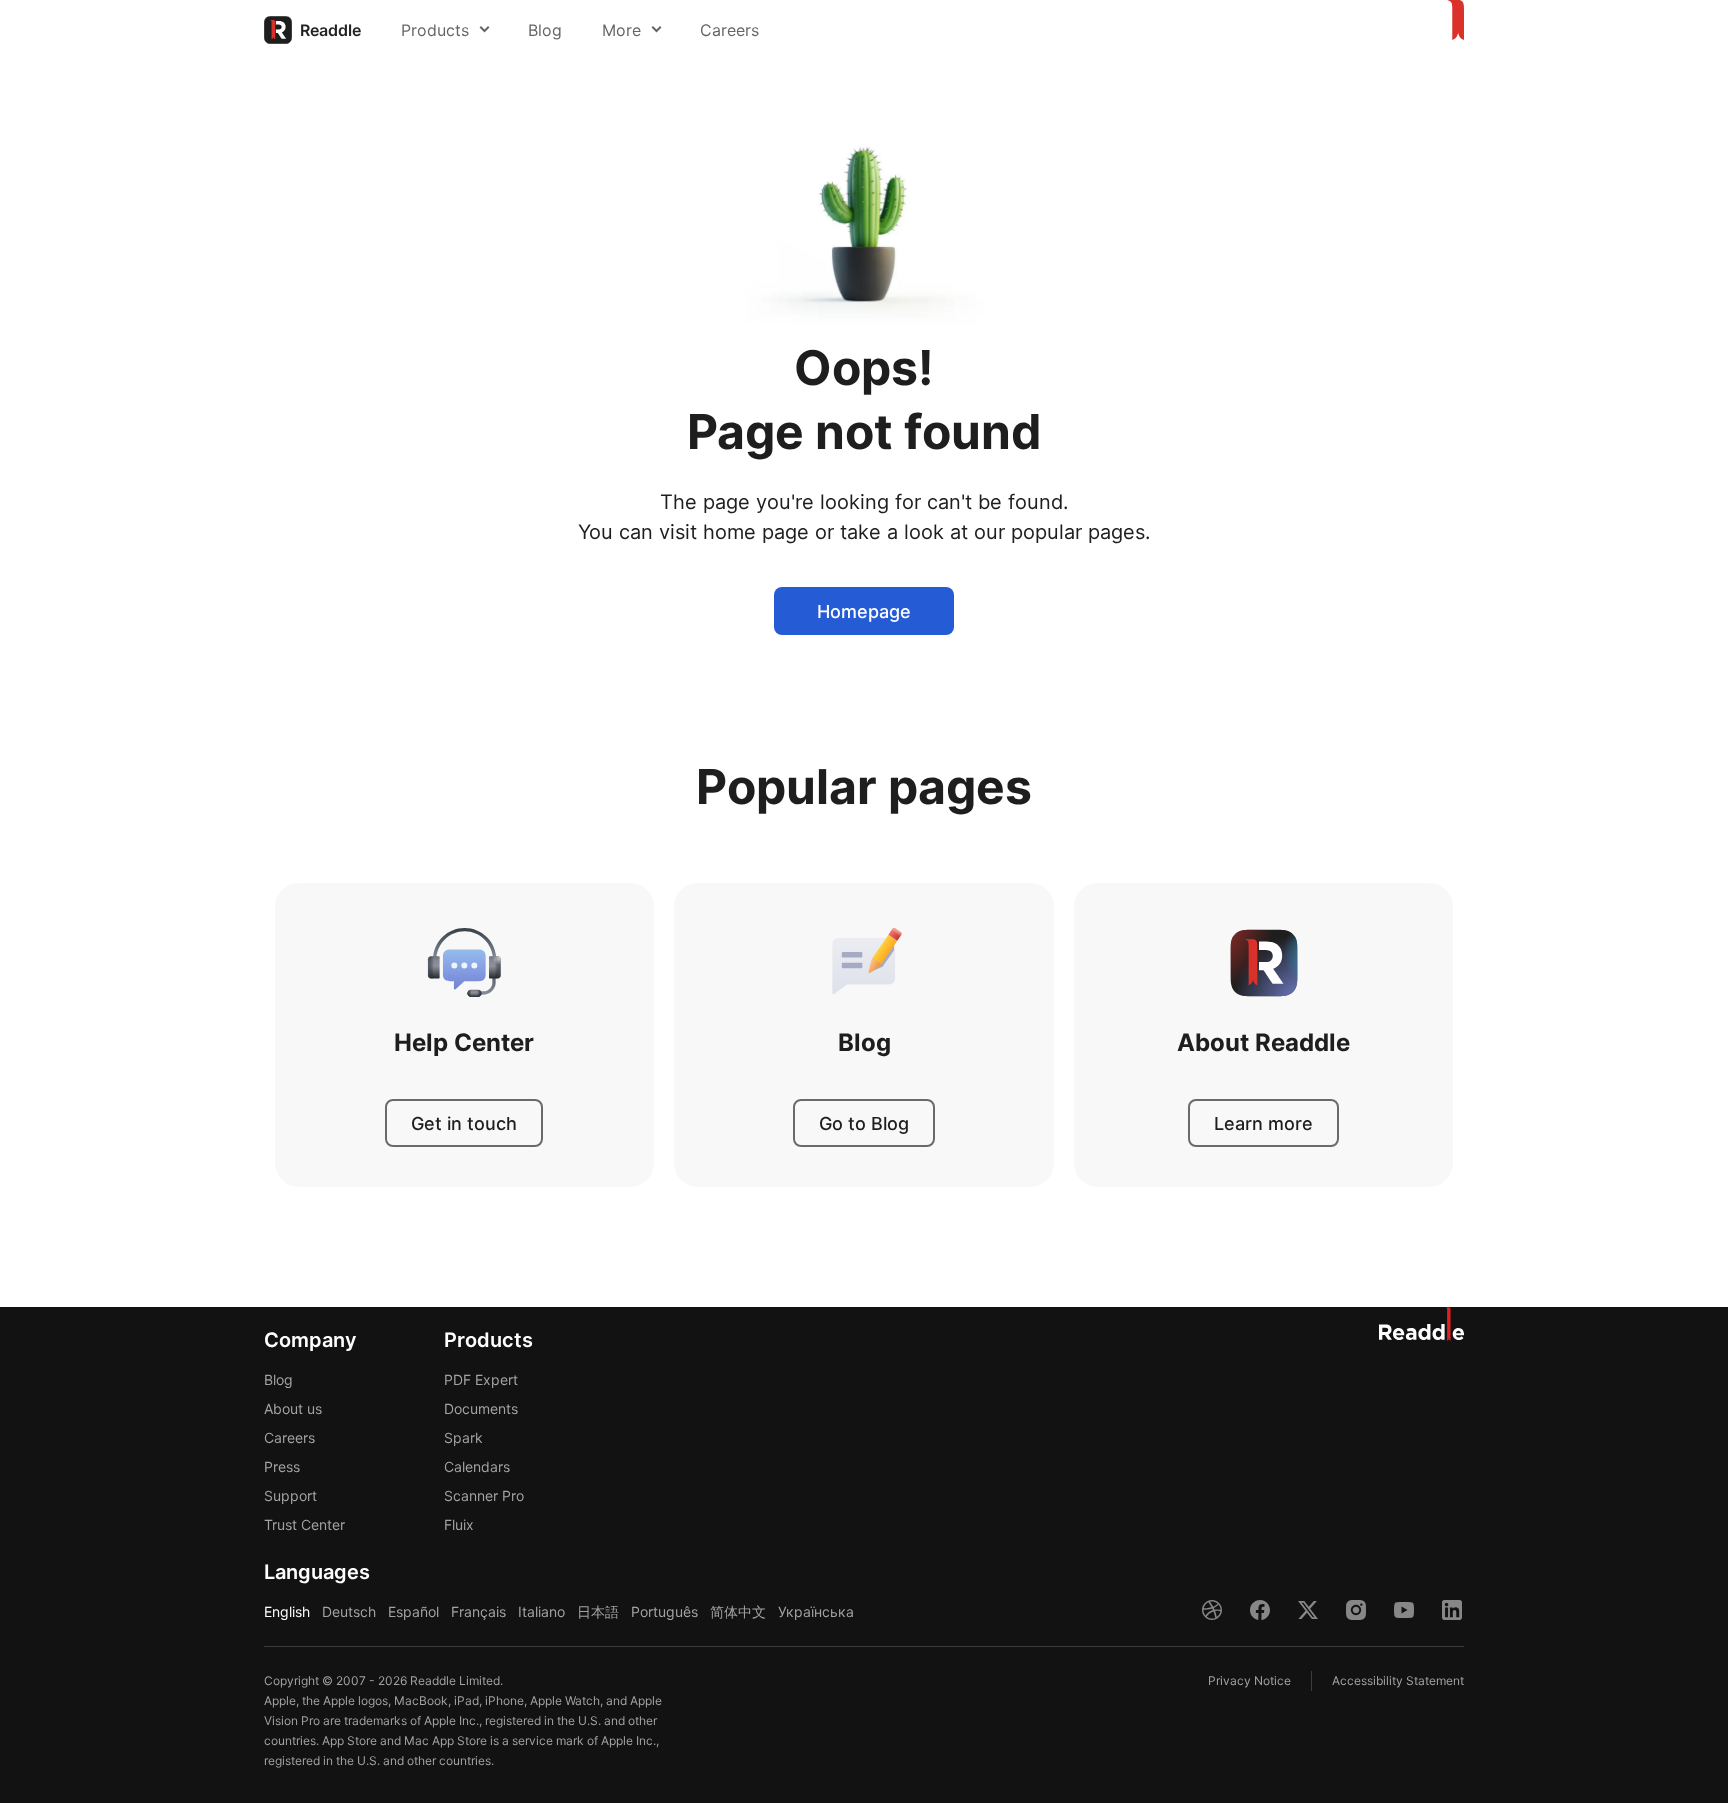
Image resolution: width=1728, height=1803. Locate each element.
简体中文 (738, 1611)
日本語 (598, 1611)
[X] (1308, 1610)
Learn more (1263, 1123)
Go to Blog (864, 1123)
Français (478, 1611)
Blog (545, 30)
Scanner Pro (484, 1495)
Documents (481, 1408)
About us (293, 1408)
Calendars (477, 1466)
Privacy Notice (1249, 1680)
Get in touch (464, 1123)
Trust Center (304, 1524)
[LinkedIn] (1452, 1610)
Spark (463, 1437)
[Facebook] (1260, 1610)
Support (290, 1495)
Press (282, 1466)
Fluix (459, 1524)
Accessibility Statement (1398, 1680)
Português (664, 1611)
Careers (729, 30)
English (287, 1611)
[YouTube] (1404, 1610)
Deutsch (349, 1611)
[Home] (1452, 21)
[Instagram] (1356, 1610)
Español (413, 1611)
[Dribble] (1212, 1610)
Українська (816, 1611)
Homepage (864, 611)
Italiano (541, 1611)
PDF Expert (481, 1379)
